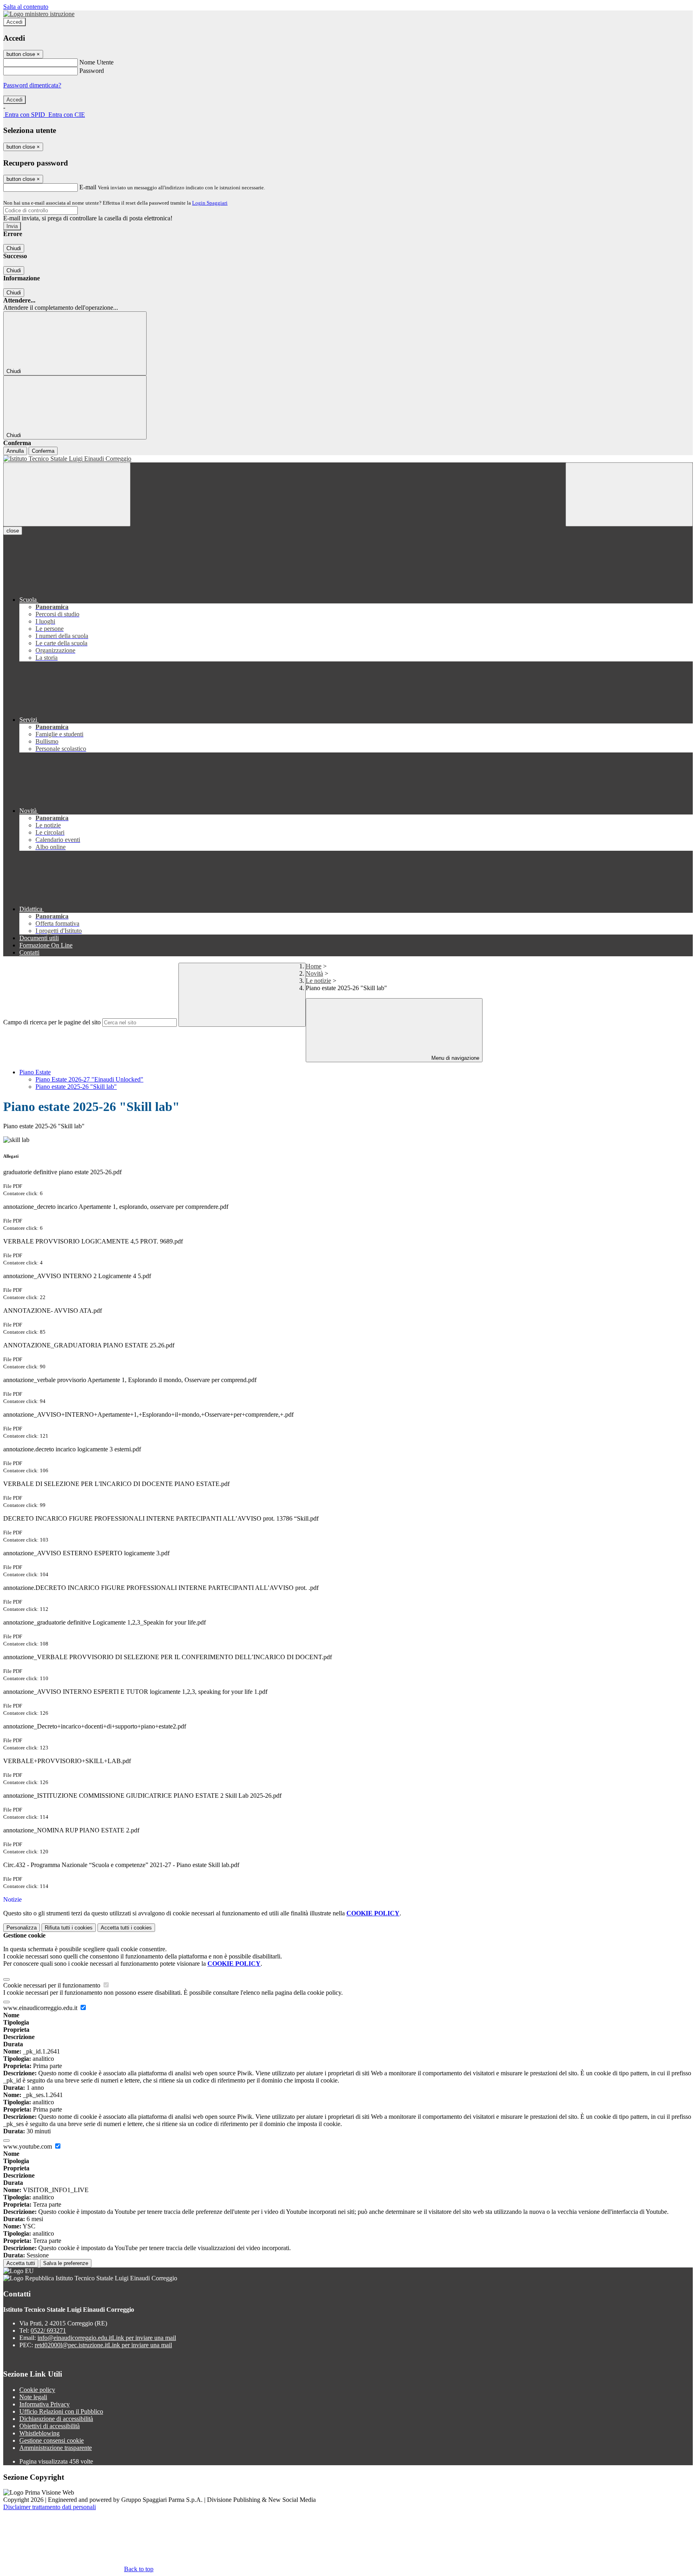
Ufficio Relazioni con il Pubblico (61, 2411)
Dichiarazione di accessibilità (56, 2419)
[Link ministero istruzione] (39, 14)
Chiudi (14, 248)
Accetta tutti (126, 1928)
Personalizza (22, 1928)
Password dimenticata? (32, 85)
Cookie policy (37, 2390)
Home (314, 966)
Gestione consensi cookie (52, 2440)
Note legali (33, 2397)
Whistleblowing (39, 2433)
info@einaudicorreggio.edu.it (107, 2338)
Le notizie (318, 981)
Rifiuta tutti (69, 1928)
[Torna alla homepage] (348, 459)
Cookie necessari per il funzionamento (53, 1985)
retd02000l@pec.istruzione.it (103, 2345)
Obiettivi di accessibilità (50, 2426)
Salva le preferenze (66, 2263)
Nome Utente (96, 62)
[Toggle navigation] (67, 494)
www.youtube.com (28, 2146)
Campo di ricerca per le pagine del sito (52, 1022)
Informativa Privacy (45, 2404)
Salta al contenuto (26, 7)
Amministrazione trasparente (56, 2448)
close (13, 531)
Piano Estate (35, 1072)
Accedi (14, 22)
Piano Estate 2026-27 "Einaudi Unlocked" (89, 1079)
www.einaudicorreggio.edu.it (41, 2008)
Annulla (15, 451)
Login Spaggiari (210, 203)
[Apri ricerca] (629, 494)
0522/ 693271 (48, 2330)
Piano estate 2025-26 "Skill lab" (76, 1087)
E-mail (88, 187)
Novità (314, 973)
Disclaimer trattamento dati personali (50, 2507)
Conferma (43, 451)
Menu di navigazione (455, 1058)
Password (92, 71)
